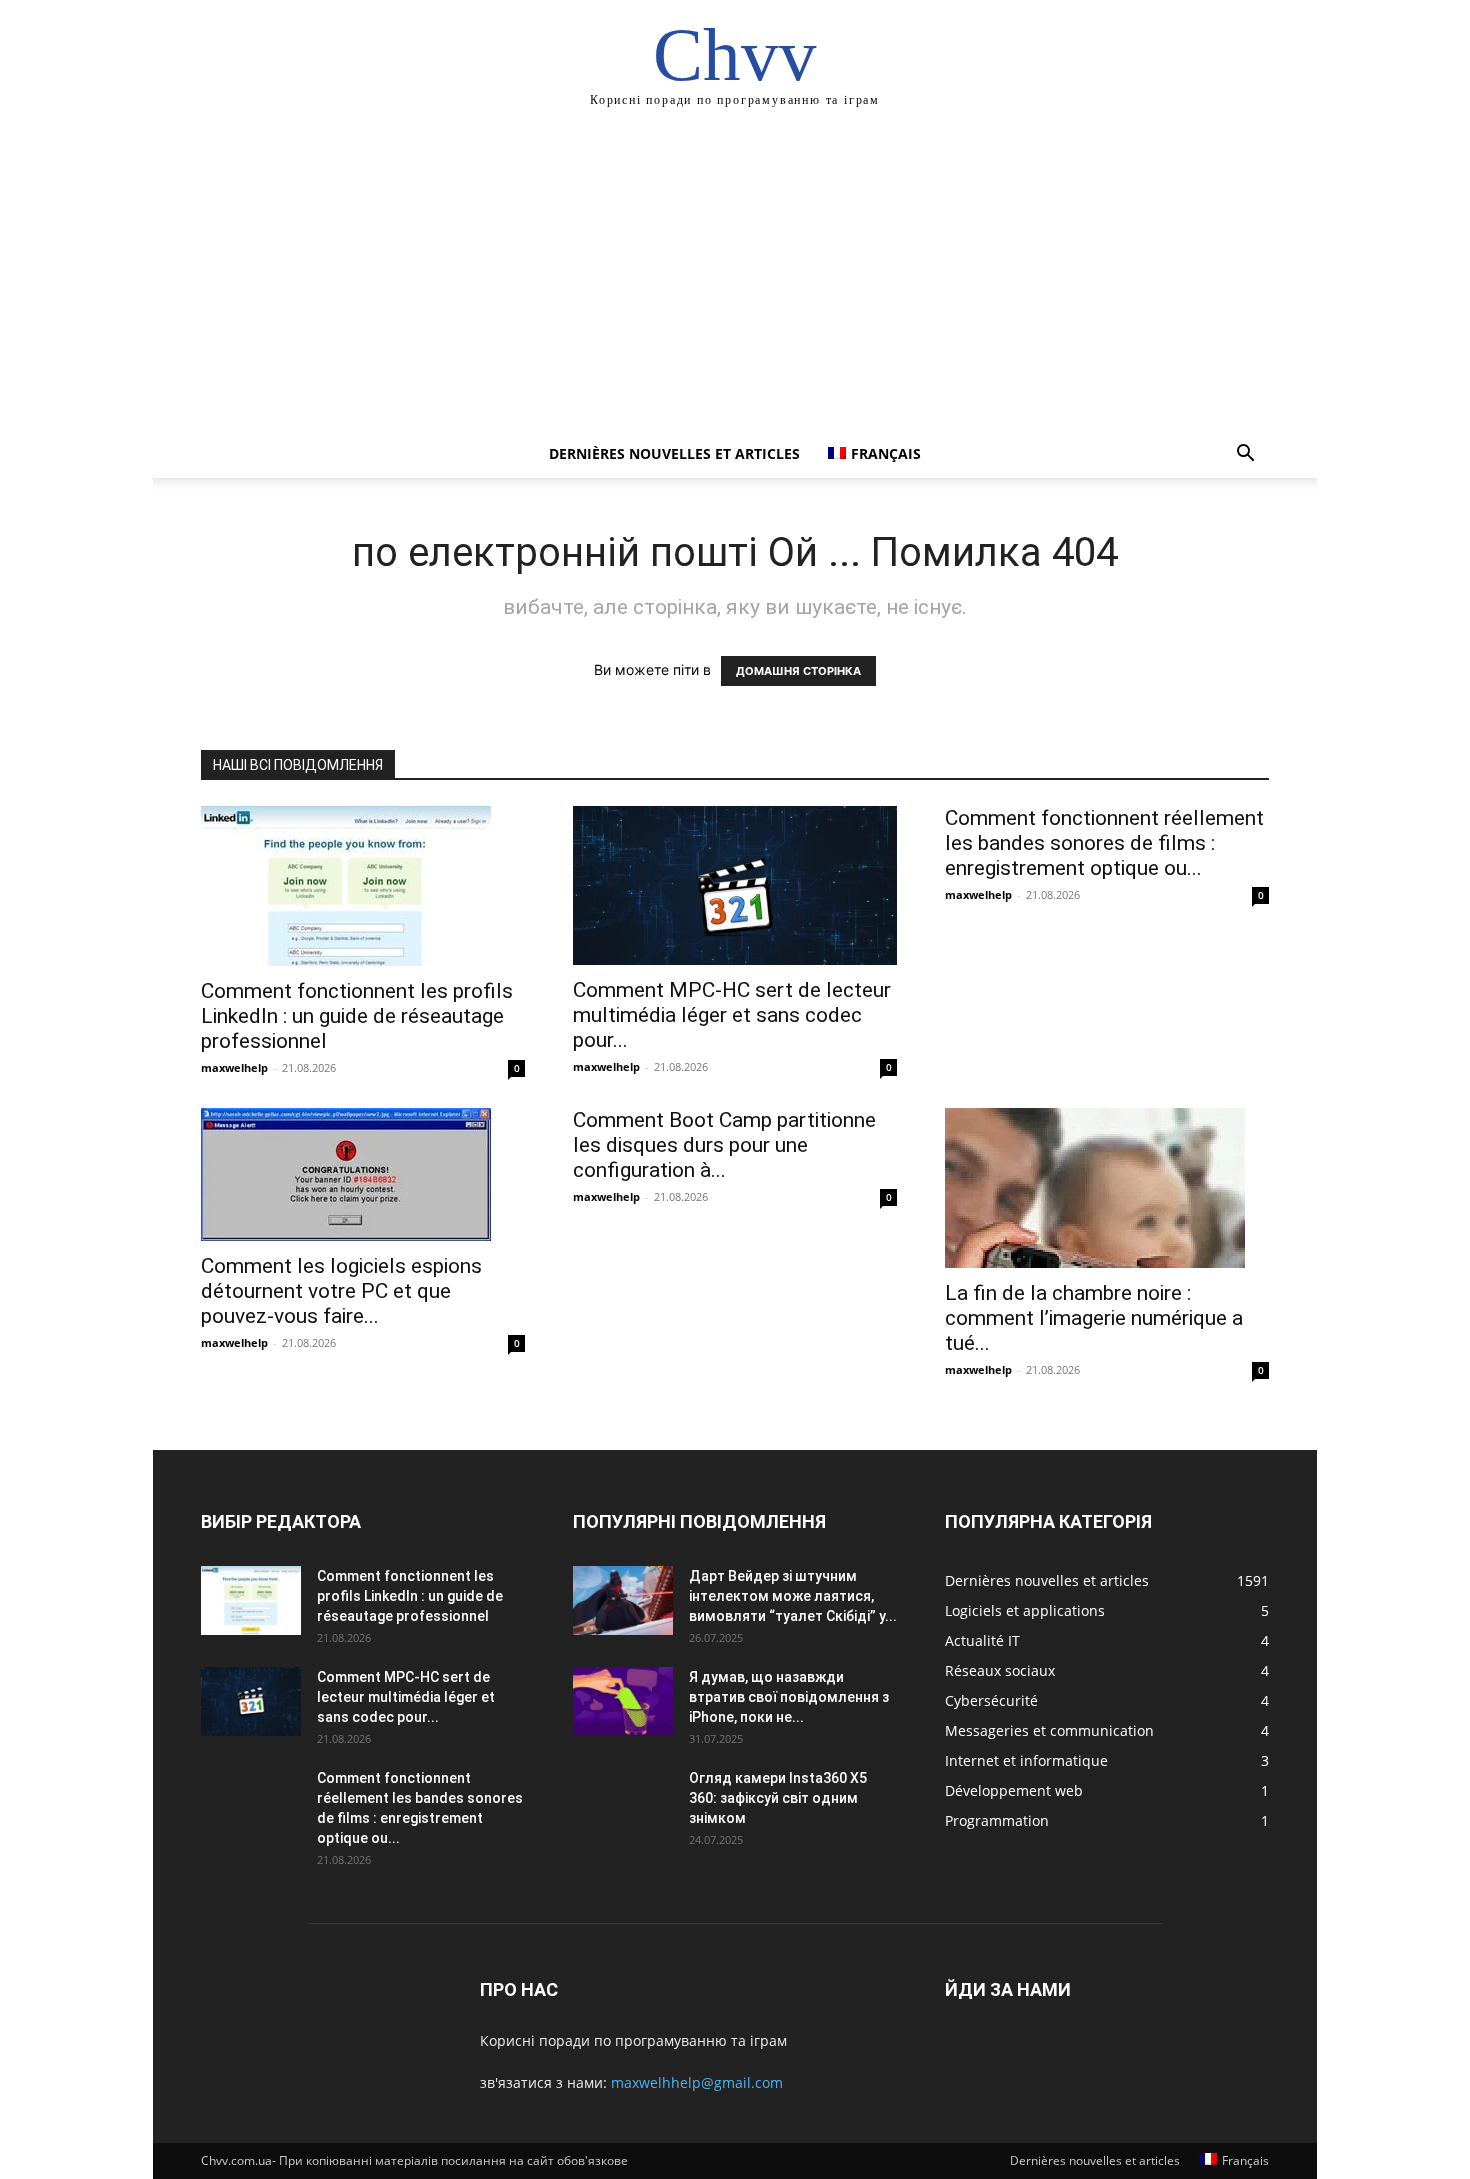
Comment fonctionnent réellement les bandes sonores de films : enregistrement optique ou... (1104, 843)
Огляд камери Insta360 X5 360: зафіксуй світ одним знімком (778, 1798)
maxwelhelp (234, 1067)
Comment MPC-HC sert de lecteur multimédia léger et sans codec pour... (732, 1015)
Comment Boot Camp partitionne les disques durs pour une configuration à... (724, 1145)
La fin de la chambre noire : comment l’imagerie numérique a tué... (1094, 1318)
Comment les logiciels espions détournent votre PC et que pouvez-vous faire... (341, 1291)
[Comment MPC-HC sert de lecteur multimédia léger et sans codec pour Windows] (735, 885)
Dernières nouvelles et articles (674, 453)
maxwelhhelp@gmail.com (697, 2082)
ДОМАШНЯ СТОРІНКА (798, 671)
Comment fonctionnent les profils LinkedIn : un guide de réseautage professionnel (357, 1016)
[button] (1245, 455)
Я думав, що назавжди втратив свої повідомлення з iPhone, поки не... (789, 1697)
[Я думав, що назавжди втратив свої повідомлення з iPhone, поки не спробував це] (623, 1701)
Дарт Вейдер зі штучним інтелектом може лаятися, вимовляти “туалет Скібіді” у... (793, 1596)
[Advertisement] (735, 280)
